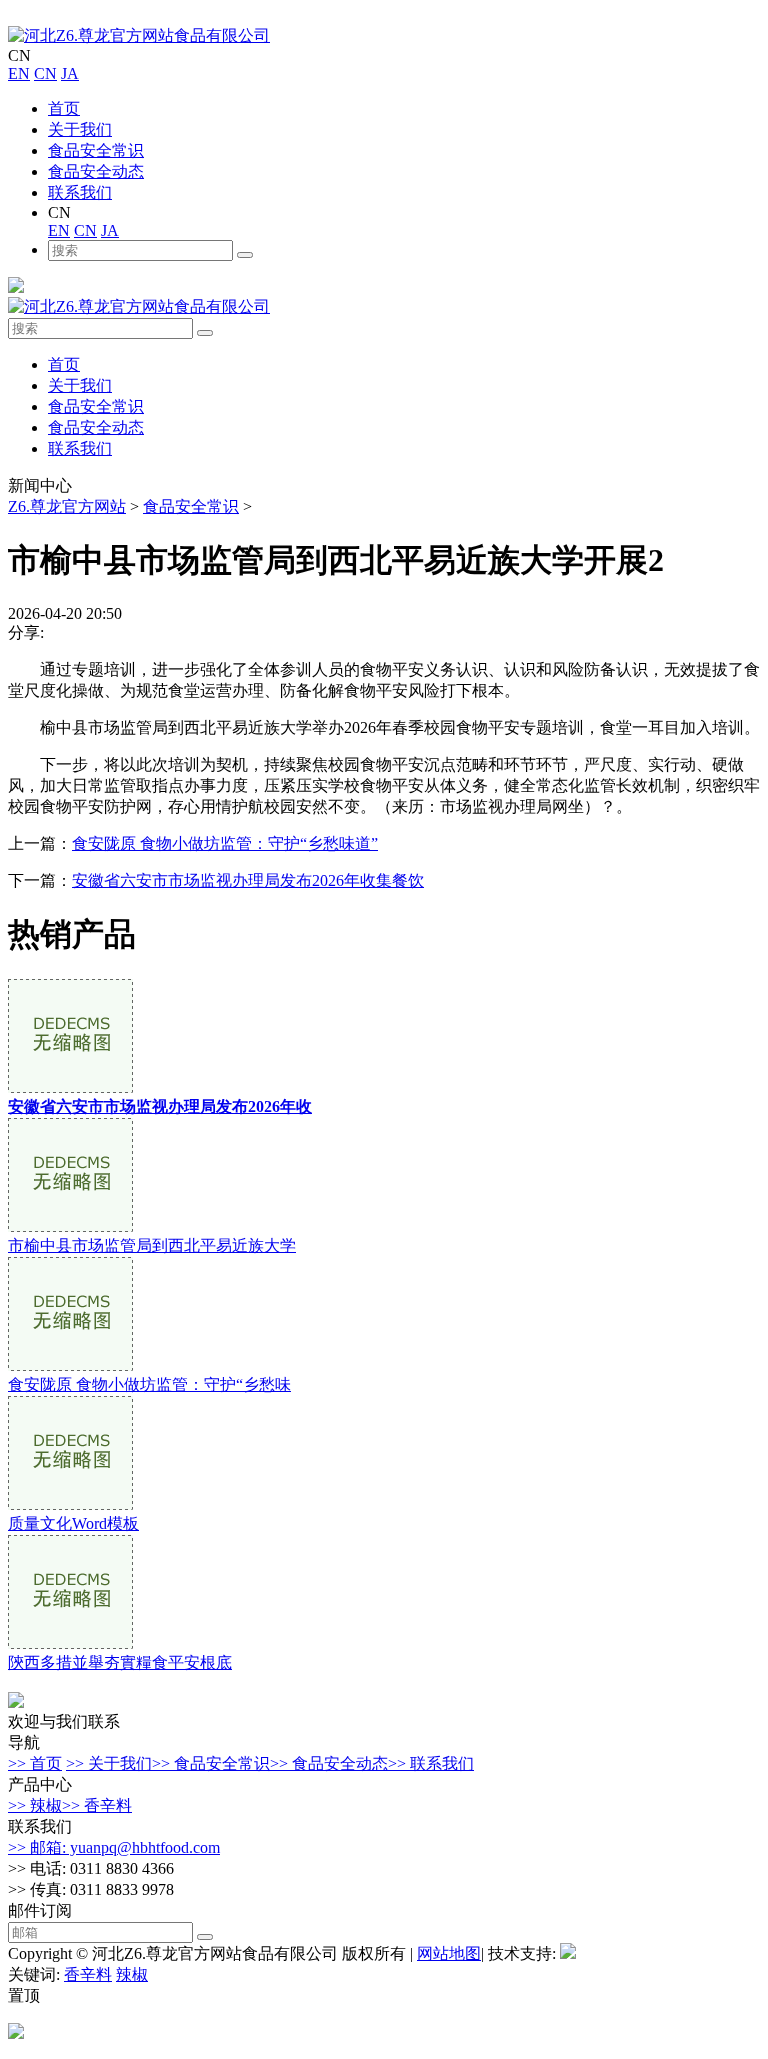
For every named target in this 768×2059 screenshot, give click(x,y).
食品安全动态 (96, 171)
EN (19, 73)
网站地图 (449, 1953)
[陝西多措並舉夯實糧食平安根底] (70, 1643)
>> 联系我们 (431, 1763)
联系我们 (80, 192)
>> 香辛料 (97, 1805)
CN (45, 73)
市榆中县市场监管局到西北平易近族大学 (152, 1245)
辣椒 (132, 1974)
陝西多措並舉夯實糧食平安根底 (120, 1662)
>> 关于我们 (109, 1763)
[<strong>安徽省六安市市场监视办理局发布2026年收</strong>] (70, 1087)
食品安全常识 (96, 150)
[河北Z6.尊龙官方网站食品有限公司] (139, 35)
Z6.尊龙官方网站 (67, 506)
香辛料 (88, 1974)
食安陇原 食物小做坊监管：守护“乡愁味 (149, 1384)
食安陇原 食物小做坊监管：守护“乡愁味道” (225, 843)
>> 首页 (35, 1763)
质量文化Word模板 (73, 1523)
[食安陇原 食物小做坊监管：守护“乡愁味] (70, 1365)
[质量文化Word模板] (70, 1504)
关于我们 (80, 129)
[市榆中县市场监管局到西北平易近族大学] (70, 1226)
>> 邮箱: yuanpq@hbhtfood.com (114, 1847)
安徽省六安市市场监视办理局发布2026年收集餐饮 (248, 880)
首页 (64, 108)
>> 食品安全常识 (211, 1763)
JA (70, 73)
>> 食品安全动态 (329, 1763)
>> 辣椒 (35, 1805)
